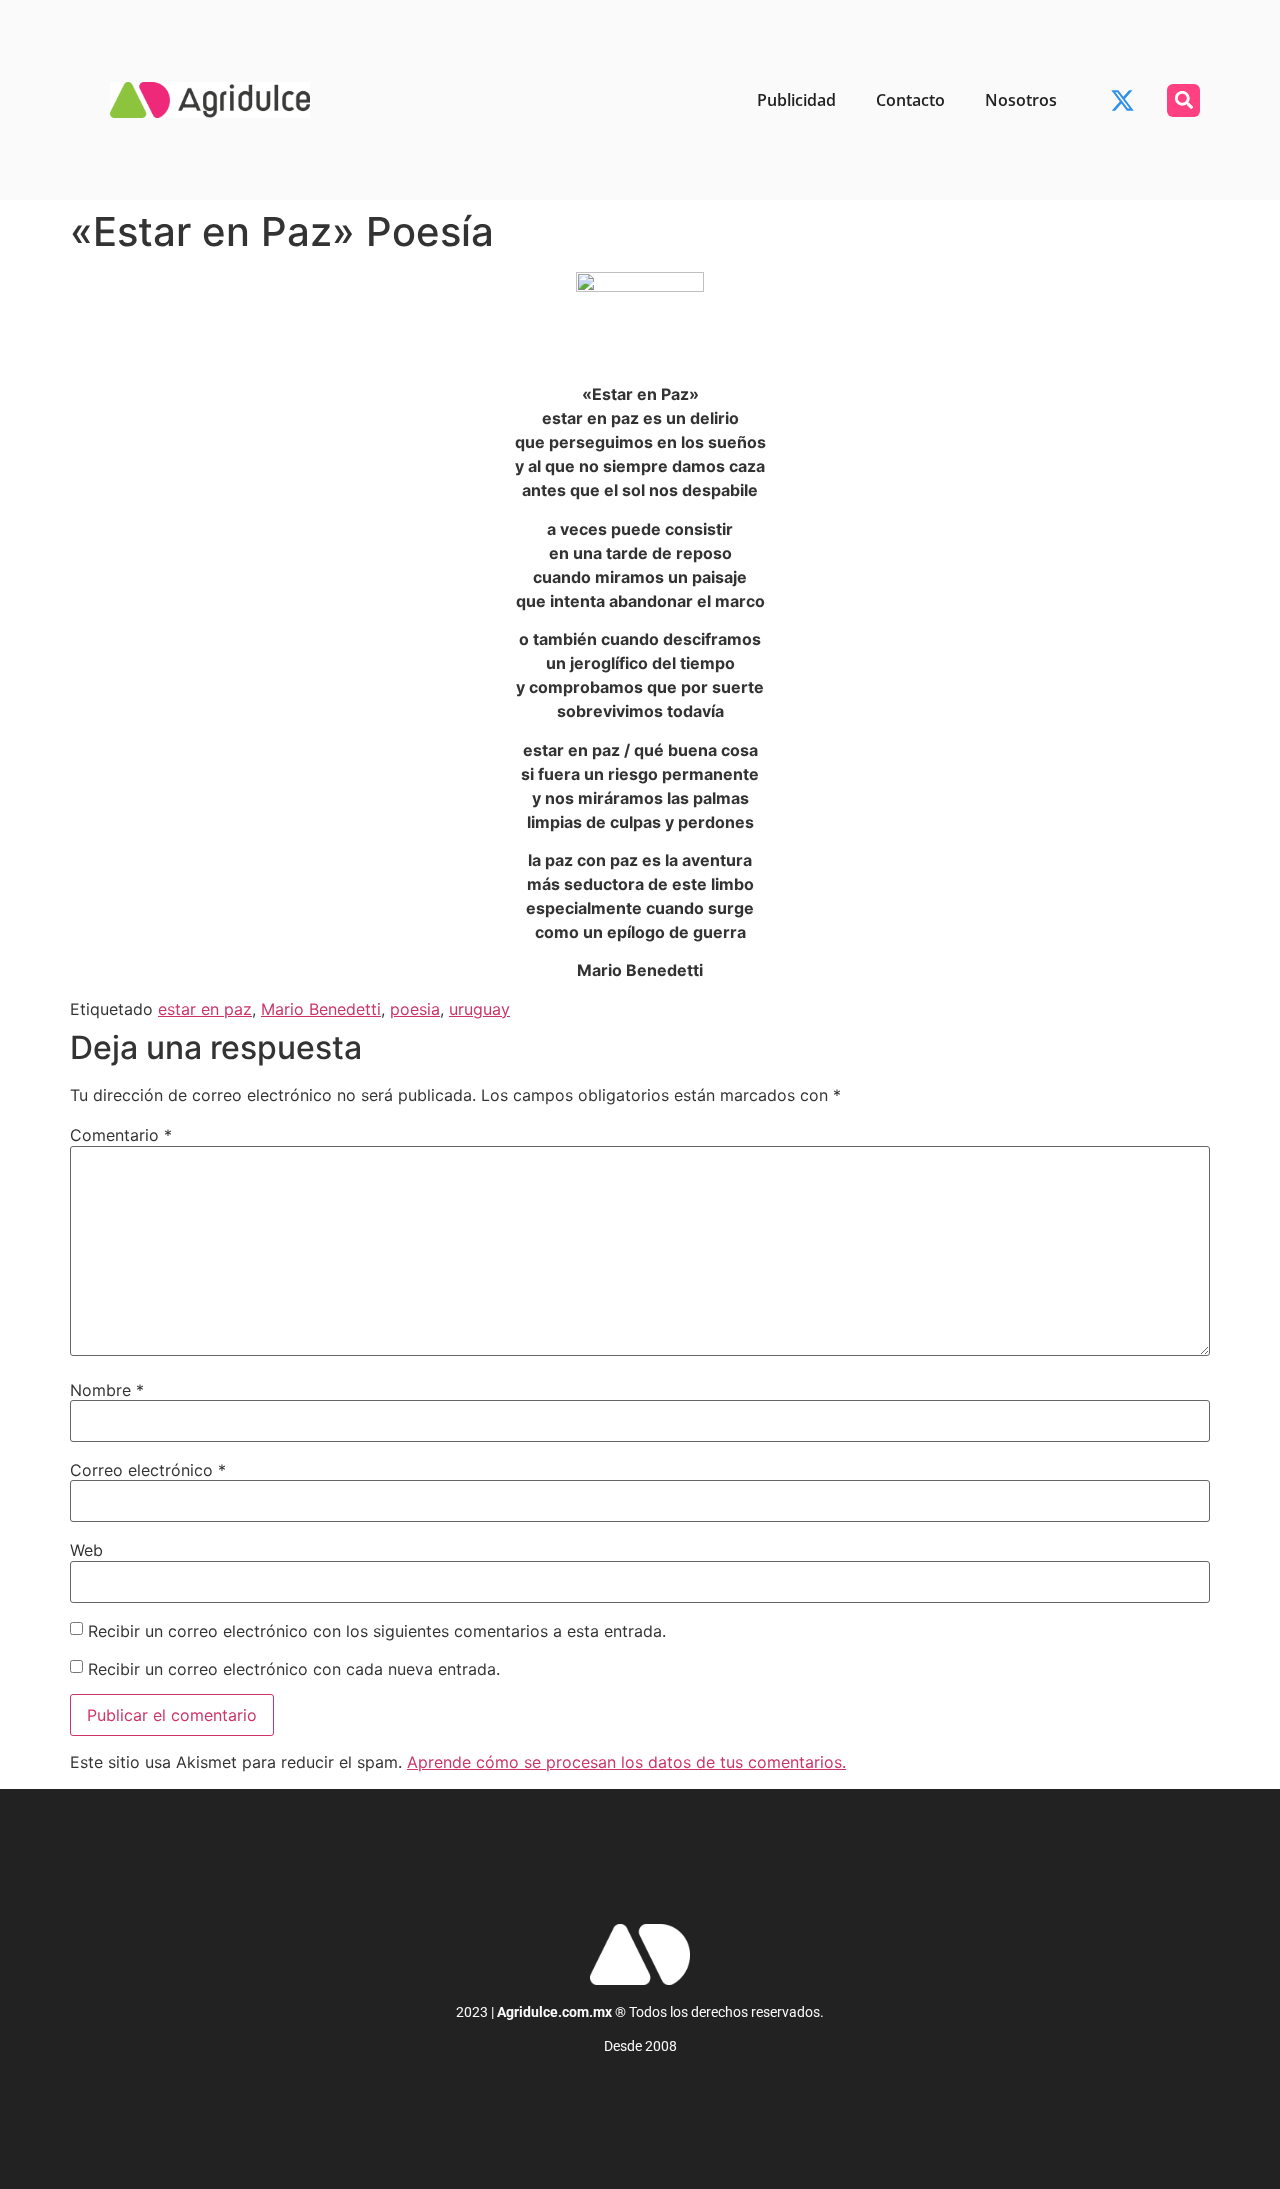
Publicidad (796, 100)
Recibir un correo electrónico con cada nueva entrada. (294, 1669)
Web (86, 1550)
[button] (1183, 100)
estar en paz (205, 1009)
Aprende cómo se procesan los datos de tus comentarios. (626, 1762)
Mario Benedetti (321, 1009)
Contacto (910, 100)
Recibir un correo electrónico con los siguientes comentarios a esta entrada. (377, 1631)
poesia (415, 1009)
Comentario (121, 1135)
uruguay (479, 1009)
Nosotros (1021, 100)
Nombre (107, 1390)
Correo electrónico (148, 1470)
